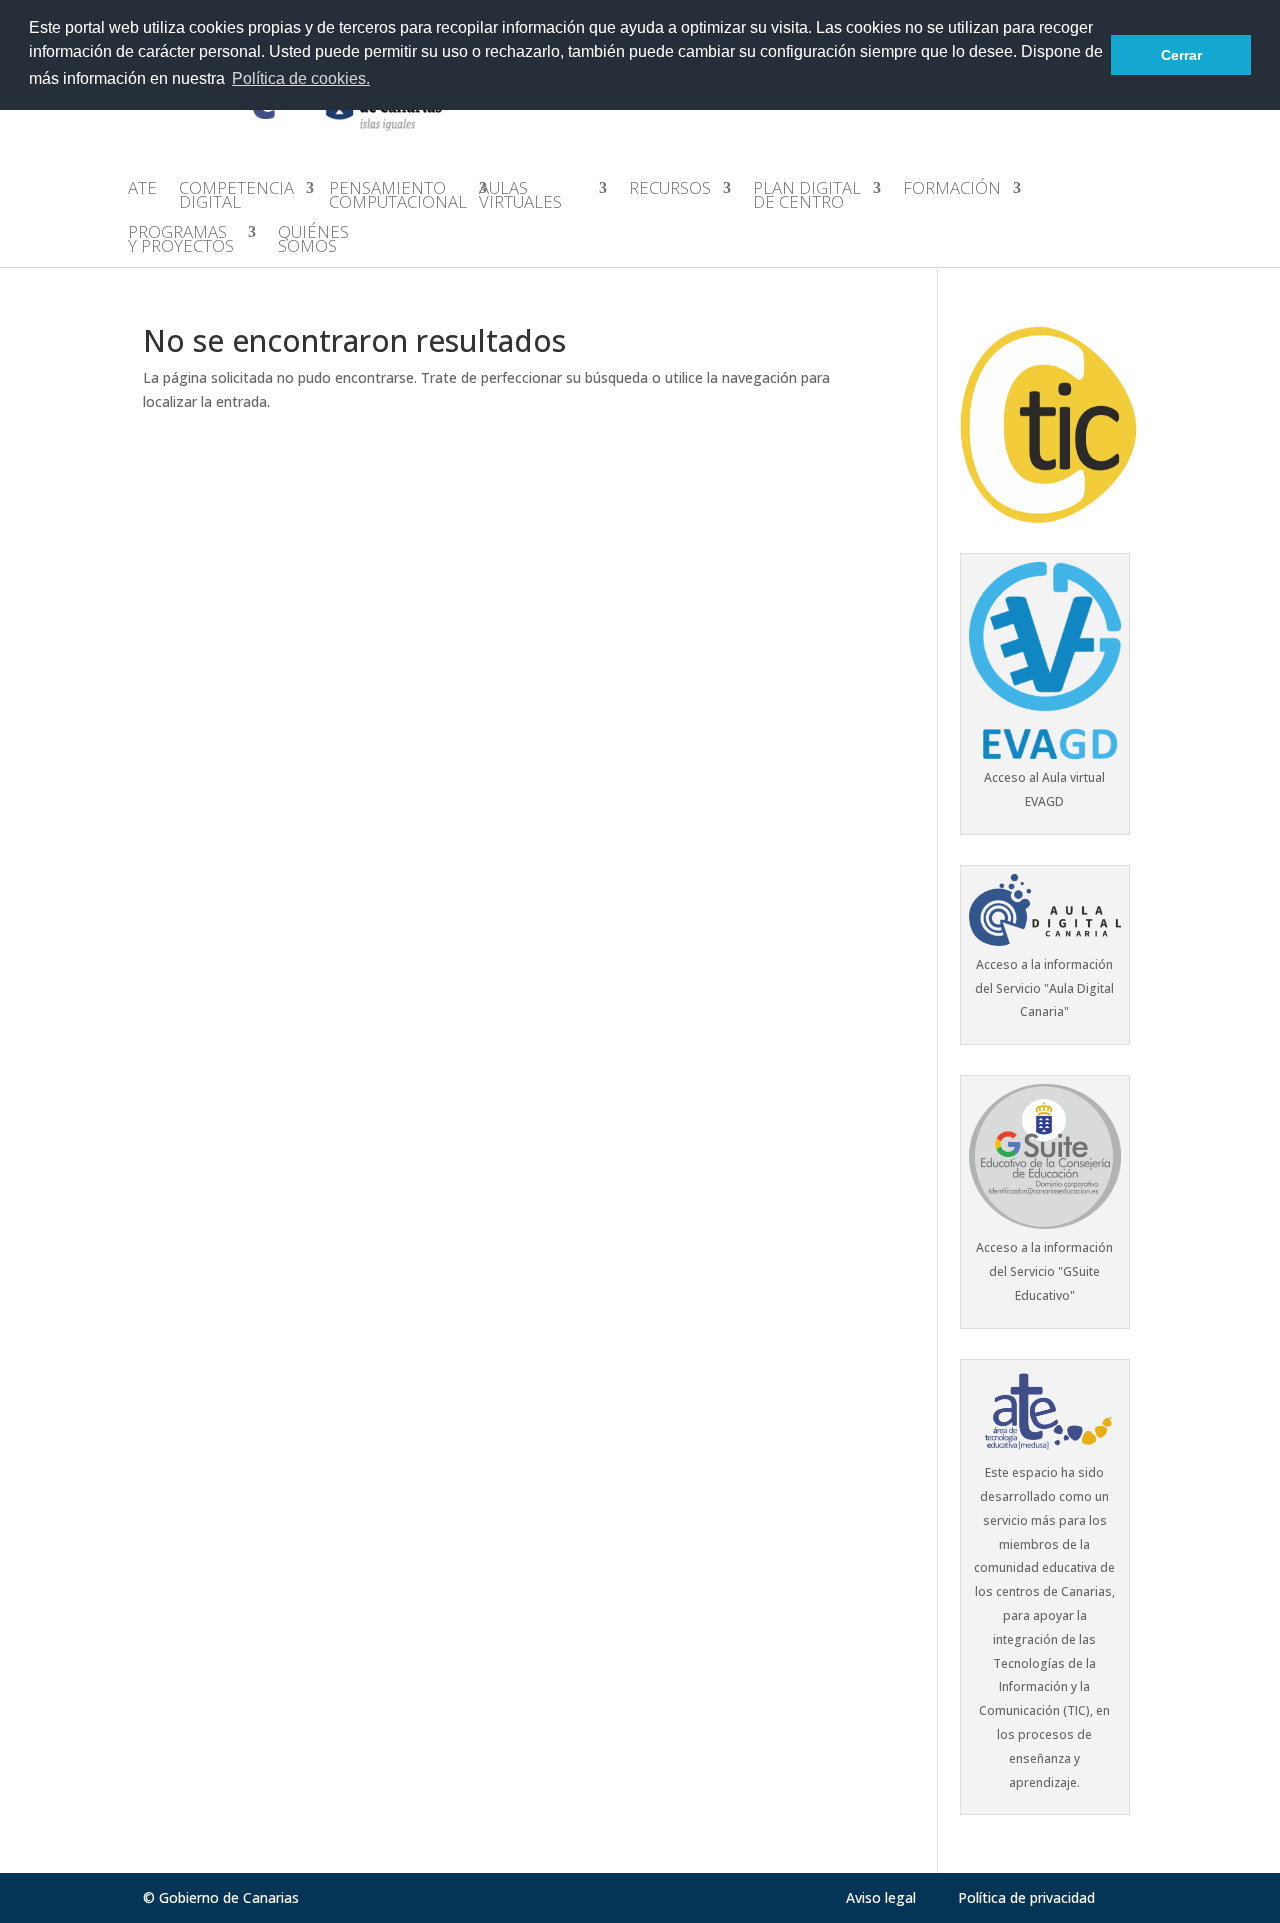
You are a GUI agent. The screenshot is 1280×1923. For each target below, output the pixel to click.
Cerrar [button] (1181, 55)
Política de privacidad (1026, 1897)
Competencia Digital (236, 197)
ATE (142, 190)
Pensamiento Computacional (398, 197)
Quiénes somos (313, 241)
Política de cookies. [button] (301, 78)
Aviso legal (881, 1897)
